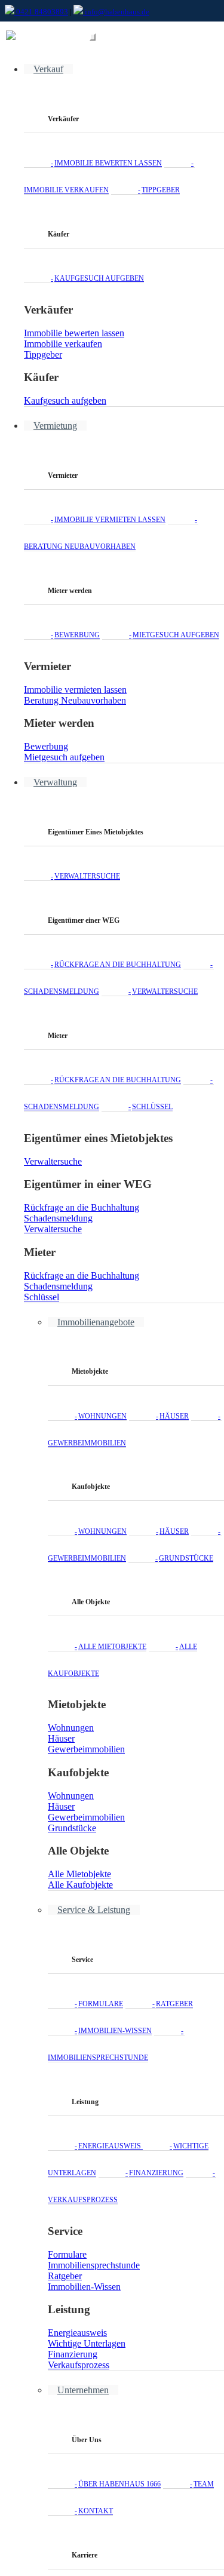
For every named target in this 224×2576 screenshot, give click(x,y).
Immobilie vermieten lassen (110, 520)
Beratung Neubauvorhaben (75, 700)
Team (204, 2484)
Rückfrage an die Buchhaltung (118, 965)
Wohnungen (102, 1416)
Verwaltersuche (87, 876)
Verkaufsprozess (79, 2365)
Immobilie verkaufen (63, 344)
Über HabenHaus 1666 (119, 2484)
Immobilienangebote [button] (96, 1322)
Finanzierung (156, 2173)
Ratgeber (174, 2004)
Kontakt (96, 2511)
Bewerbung (77, 635)
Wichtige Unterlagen (87, 2343)
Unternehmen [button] (83, 2390)
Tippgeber (161, 190)
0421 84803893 (41, 12)
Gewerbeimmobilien (86, 1749)
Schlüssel (152, 1107)
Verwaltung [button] (55, 782)
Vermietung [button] (55, 426)
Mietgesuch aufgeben (176, 635)
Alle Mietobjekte (112, 1647)
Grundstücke (186, 1558)
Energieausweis (111, 2146)
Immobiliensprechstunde (94, 2265)
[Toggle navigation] (93, 37)
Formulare (101, 2004)
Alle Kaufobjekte (80, 1885)
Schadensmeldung (58, 1218)
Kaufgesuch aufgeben (99, 278)
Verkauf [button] (48, 69)
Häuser (174, 1416)
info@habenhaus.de (116, 12)
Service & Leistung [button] (94, 1910)
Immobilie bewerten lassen (108, 163)
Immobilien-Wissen (115, 2031)
